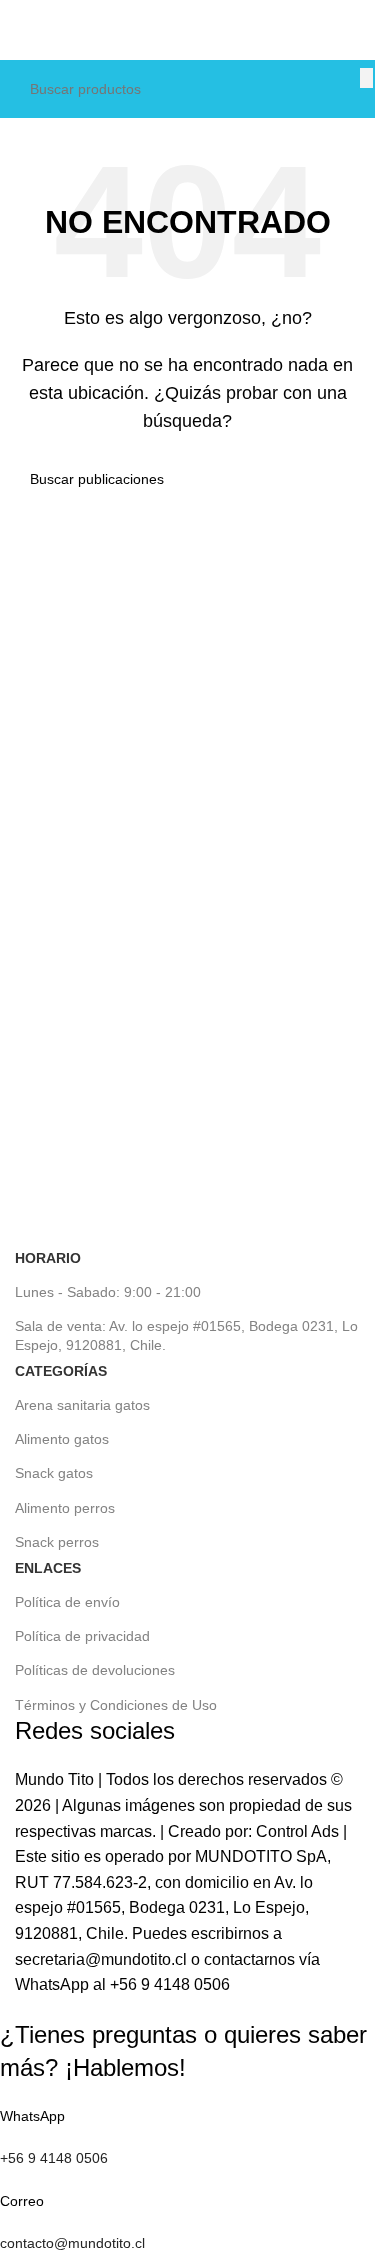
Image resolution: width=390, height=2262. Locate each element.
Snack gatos (54, 1473)
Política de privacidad (82, 1636)
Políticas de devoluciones (95, 1670)
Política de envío (67, 1602)
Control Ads (297, 1831)
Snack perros (57, 1542)
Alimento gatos (62, 1439)
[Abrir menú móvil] (11, 29)
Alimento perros (65, 1508)
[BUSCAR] (366, 78)
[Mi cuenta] (364, 29)
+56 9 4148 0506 (170, 1984)
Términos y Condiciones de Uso (116, 1705)
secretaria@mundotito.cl (101, 1959)
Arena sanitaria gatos (82, 1405)
